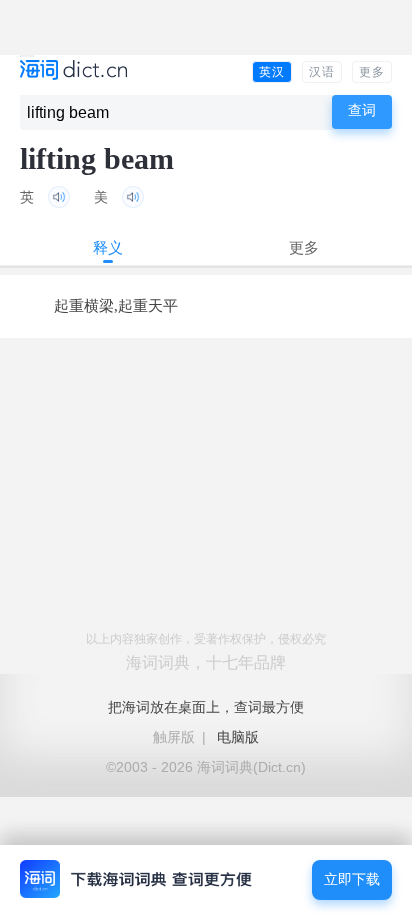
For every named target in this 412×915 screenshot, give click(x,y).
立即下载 (352, 879)
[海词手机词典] (73, 71)
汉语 (322, 72)
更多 (372, 72)
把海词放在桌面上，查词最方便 (206, 707)
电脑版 (238, 737)
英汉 (272, 72)
